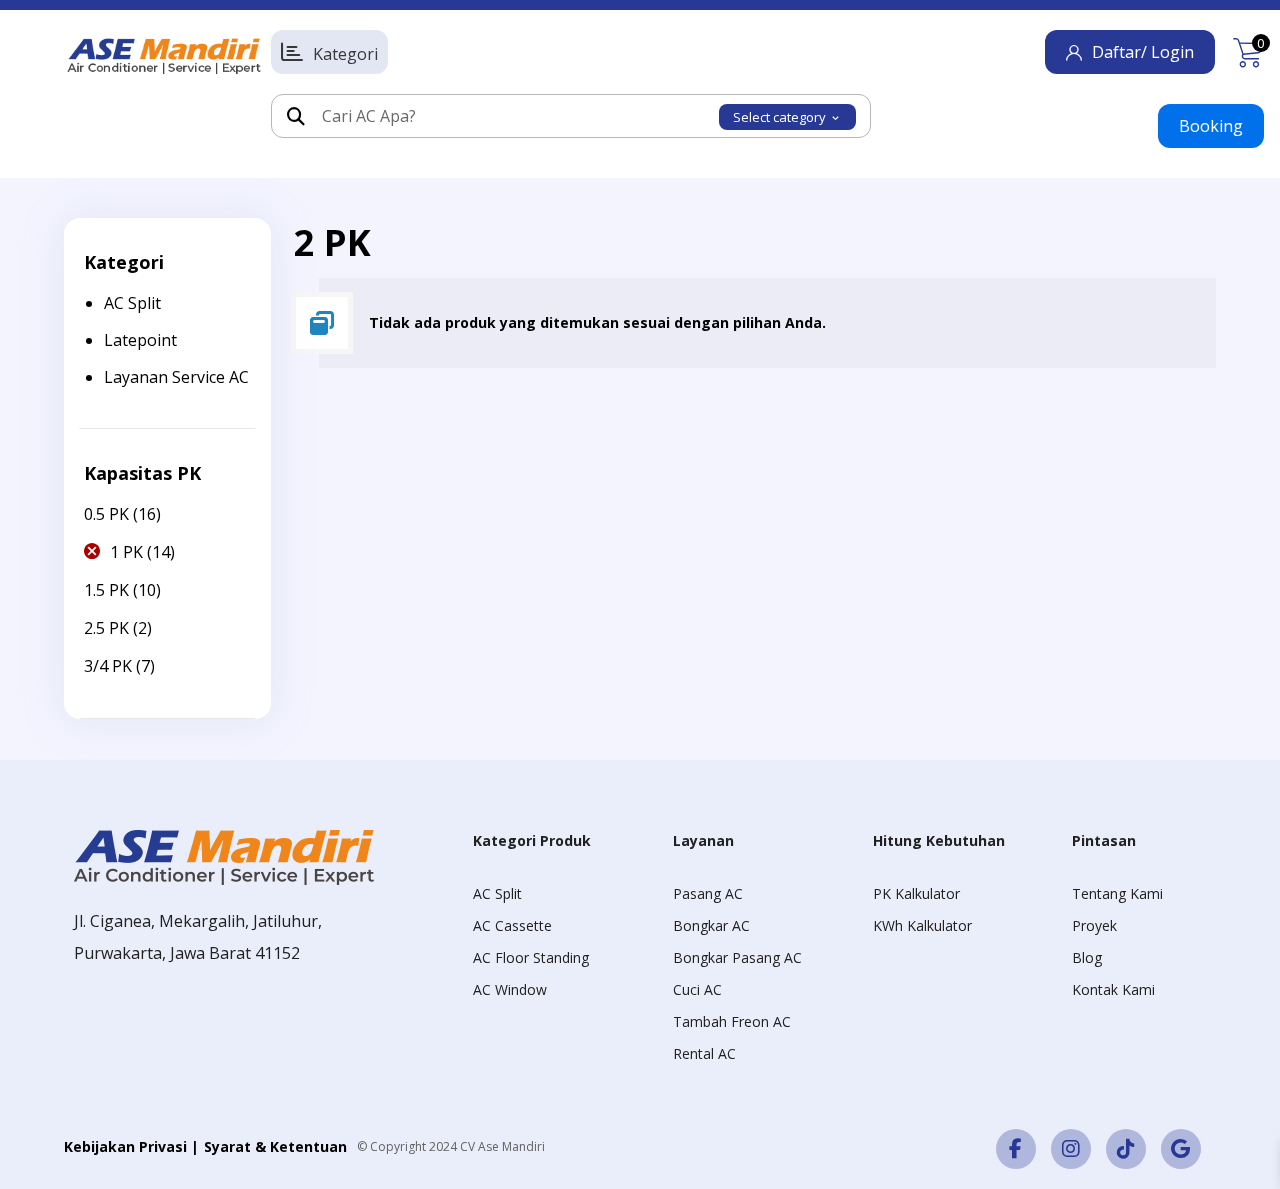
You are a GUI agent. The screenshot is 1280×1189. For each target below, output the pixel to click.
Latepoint (140, 340)
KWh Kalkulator (922, 925)
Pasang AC (708, 893)
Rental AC (704, 1053)
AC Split (132, 303)
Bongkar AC (711, 925)
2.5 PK (106, 628)
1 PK (126, 552)
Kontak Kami (1113, 989)
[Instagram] (1071, 1149)
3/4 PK (108, 666)
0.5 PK (106, 514)
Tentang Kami (1117, 893)
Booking (1211, 126)
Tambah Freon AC (732, 1021)
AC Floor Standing (531, 957)
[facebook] (1016, 1149)
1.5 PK (106, 590)
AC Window (510, 989)
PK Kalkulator (916, 893)
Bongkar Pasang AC (737, 957)
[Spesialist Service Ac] (164, 56)
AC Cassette (512, 925)
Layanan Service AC (176, 377)
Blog (1087, 957)
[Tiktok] (1126, 1149)
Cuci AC (697, 989)
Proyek (1094, 925)
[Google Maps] (1181, 1149)
